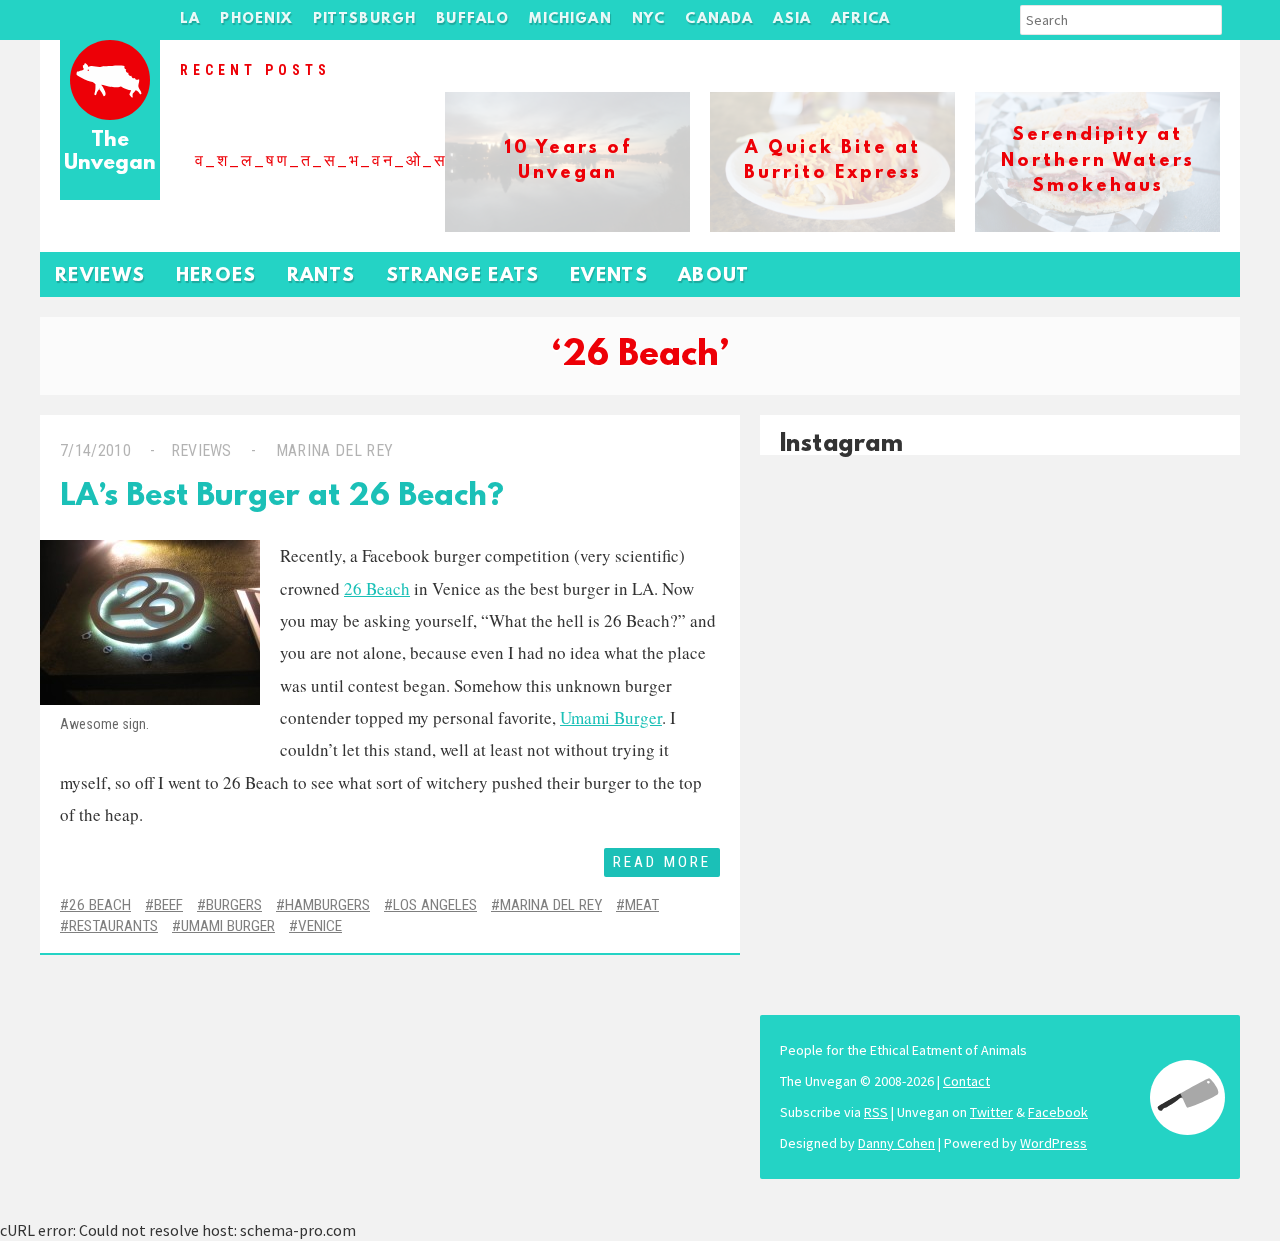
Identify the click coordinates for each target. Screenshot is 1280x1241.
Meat (642, 905)
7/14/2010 (95, 450)
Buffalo (472, 19)
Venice (320, 926)
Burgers (234, 905)
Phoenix (256, 19)
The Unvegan (110, 152)
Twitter (991, 1112)
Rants (321, 276)
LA (190, 19)
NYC (649, 19)
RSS (876, 1112)
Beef (168, 905)
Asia (792, 19)
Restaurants (113, 926)
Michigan (570, 19)
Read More (662, 862)
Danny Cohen (896, 1143)
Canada (719, 19)
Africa (860, 19)
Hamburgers (327, 905)
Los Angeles (435, 905)
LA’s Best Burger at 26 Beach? (282, 497)
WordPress (1053, 1143)
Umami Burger (611, 717)
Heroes (216, 276)
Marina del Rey (334, 450)
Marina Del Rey (551, 905)
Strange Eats (463, 276)
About (714, 276)
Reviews (100, 276)
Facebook (1058, 1112)
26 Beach (377, 588)
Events (609, 276)
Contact (966, 1081)
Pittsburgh (365, 19)
